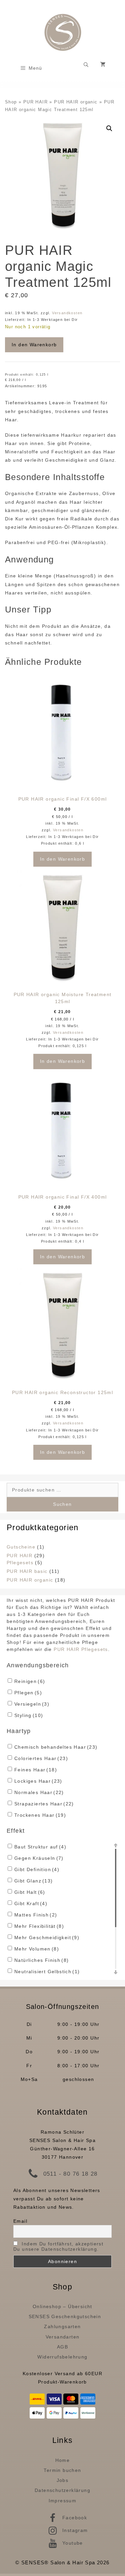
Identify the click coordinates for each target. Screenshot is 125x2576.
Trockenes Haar (40, 1815)
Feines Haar (36, 1770)
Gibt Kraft (31, 1903)
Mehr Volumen (37, 1949)
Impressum (63, 2501)
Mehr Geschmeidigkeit (47, 1938)
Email (20, 2221)
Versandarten (63, 2337)
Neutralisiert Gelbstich (47, 1972)
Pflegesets (20, 1563)
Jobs (63, 2480)
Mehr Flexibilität (39, 1926)
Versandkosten (67, 313)
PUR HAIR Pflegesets (81, 1649)
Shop (11, 102)
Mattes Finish (36, 1915)
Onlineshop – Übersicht (62, 2306)
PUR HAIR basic (27, 1571)
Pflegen (28, 1693)
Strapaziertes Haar (44, 1804)
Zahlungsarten (62, 2326)
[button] (109, 128)
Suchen (62, 1504)
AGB (62, 2347)
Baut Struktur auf (40, 1847)
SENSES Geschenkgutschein (65, 2316)
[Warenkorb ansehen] (103, 65)
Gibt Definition (37, 1869)
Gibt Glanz (34, 1881)
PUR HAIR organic (76, 102)
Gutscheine (21, 1547)
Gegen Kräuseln (39, 1858)
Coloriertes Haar (41, 1758)
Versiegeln (32, 1704)
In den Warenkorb (34, 345)
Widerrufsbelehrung (62, 2357)
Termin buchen (62, 2470)
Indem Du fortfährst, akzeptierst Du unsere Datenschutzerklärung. (58, 2246)
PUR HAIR (35, 102)
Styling (29, 1715)
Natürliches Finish (41, 1960)
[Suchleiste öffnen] (86, 65)
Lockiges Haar (38, 1781)
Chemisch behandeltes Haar (56, 1747)
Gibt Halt (30, 1892)
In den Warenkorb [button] (62, 859)
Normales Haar (39, 1792)
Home (63, 2460)
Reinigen (30, 1681)
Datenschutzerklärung (62, 2490)
